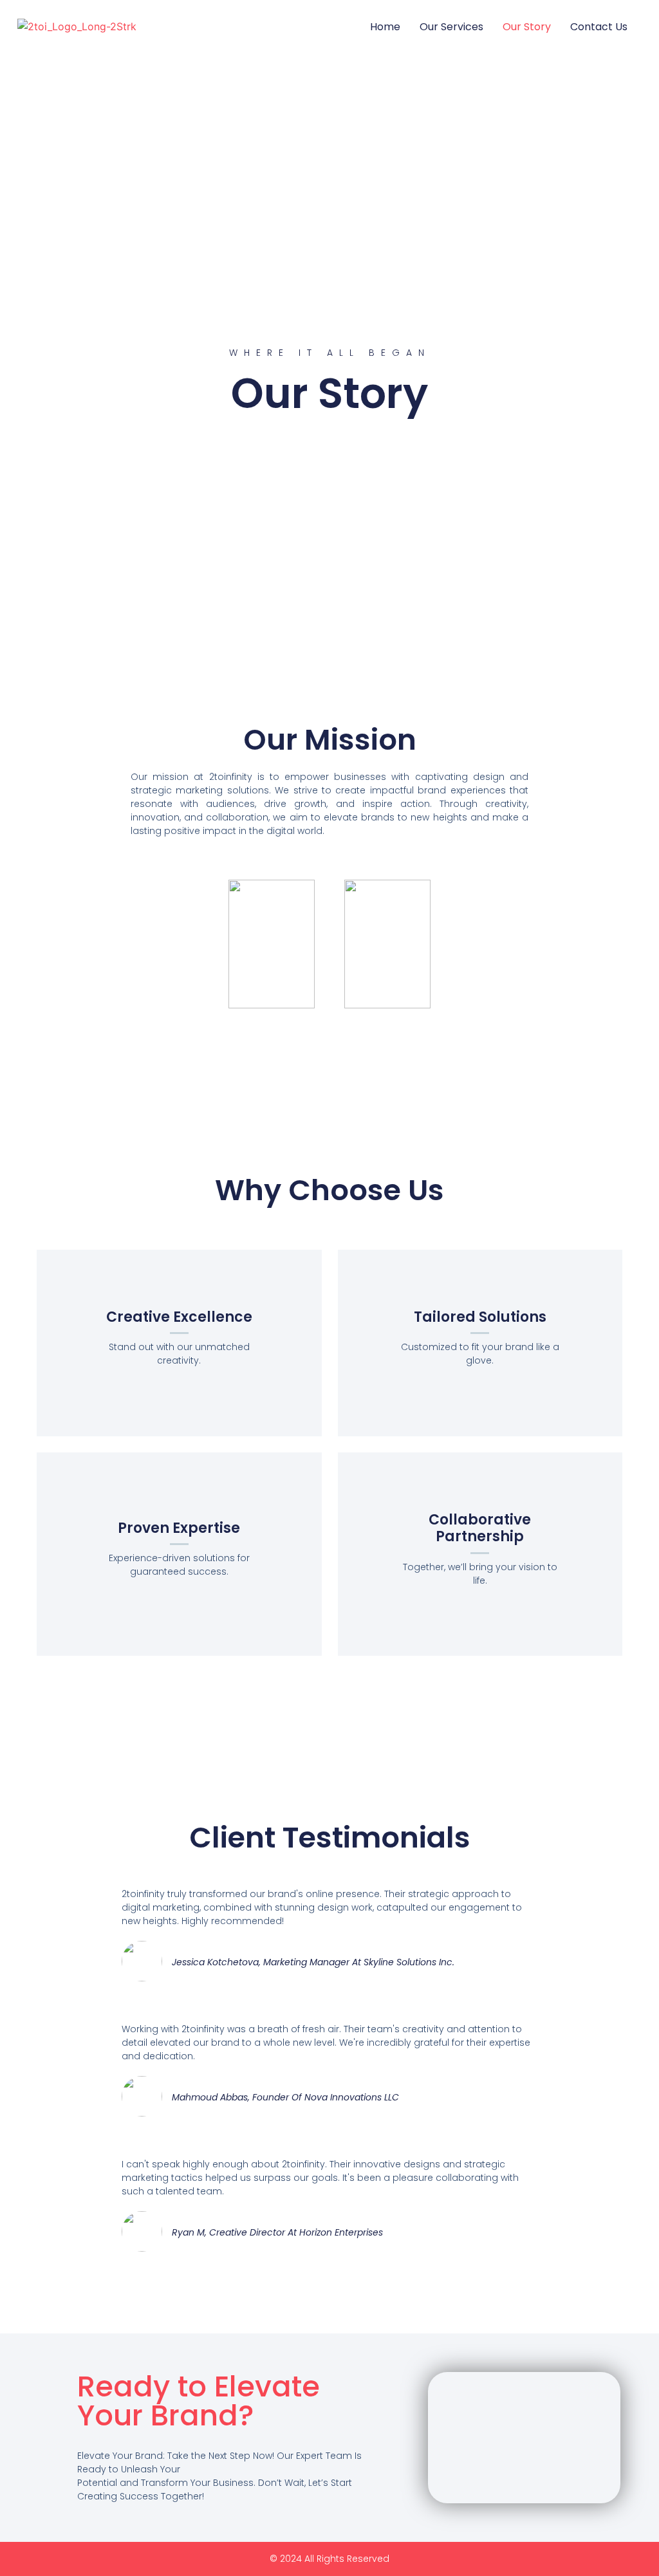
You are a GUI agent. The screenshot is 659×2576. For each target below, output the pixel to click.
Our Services (451, 27)
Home (385, 27)
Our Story (527, 27)
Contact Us (599, 27)
